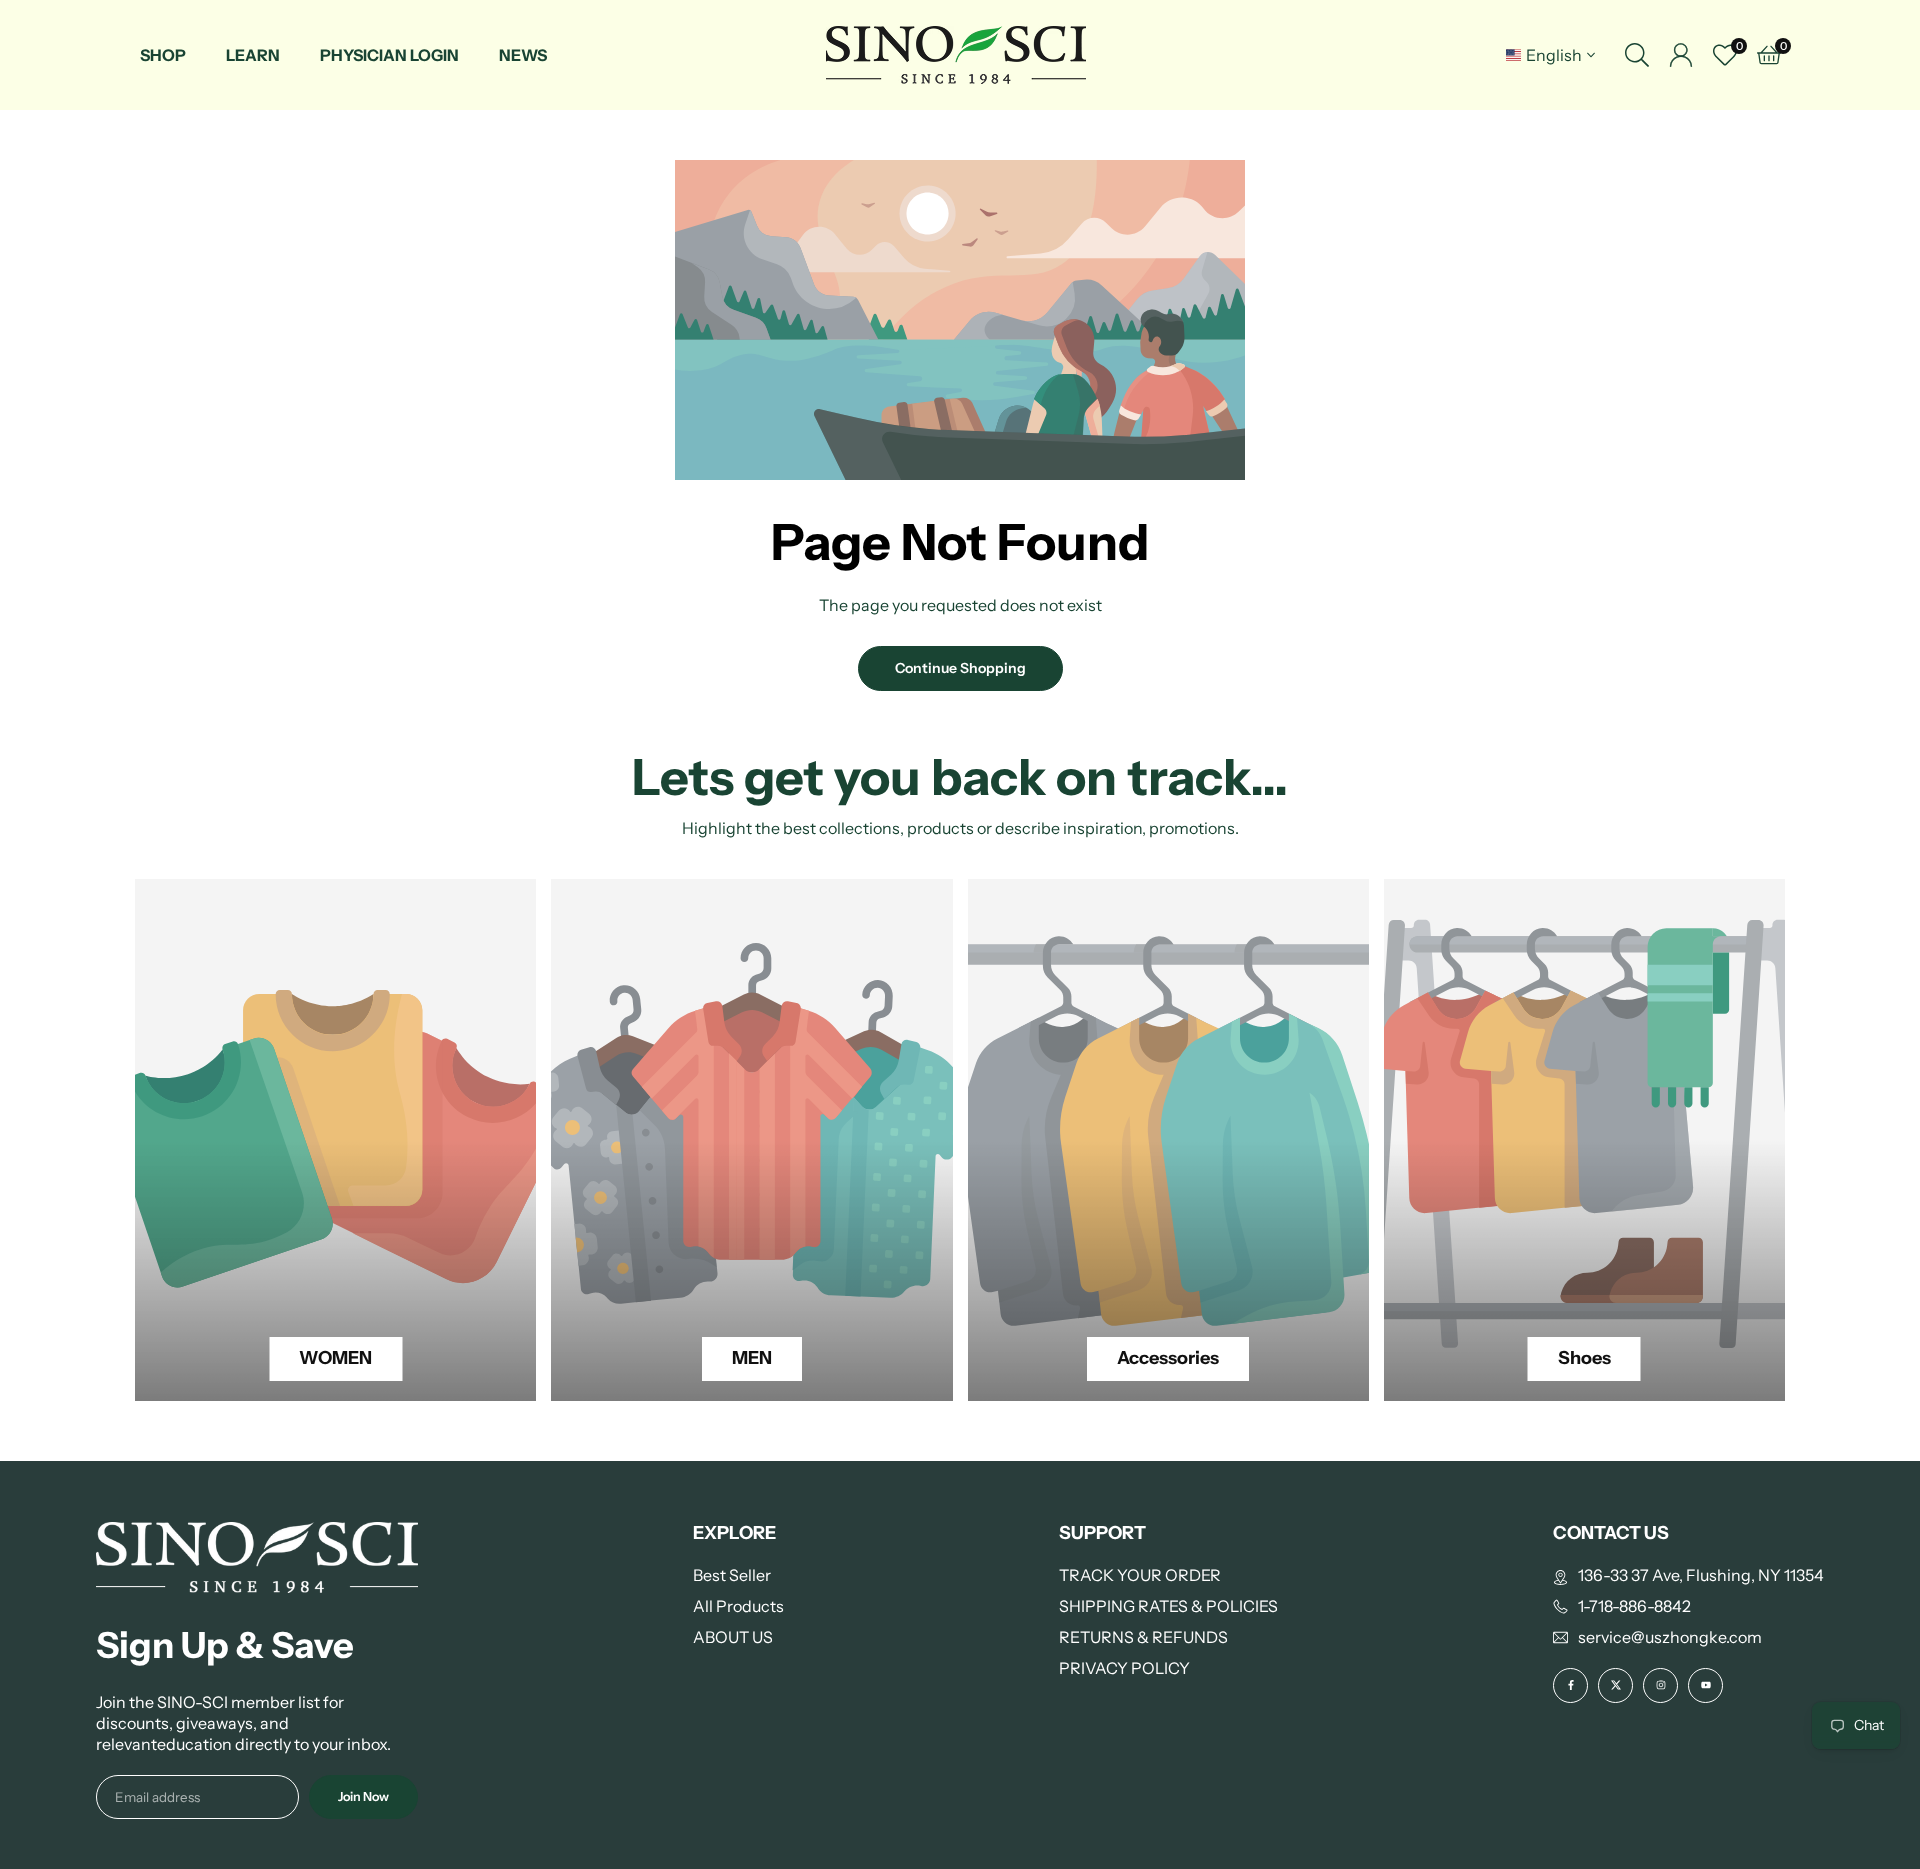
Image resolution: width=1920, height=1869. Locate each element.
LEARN (253, 55)
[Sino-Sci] (956, 53)
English (1554, 55)
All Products (738, 1606)
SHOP (163, 55)
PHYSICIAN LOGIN (389, 55)
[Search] (1637, 55)
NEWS (523, 55)
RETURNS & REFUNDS (1143, 1637)
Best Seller (732, 1575)
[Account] (1681, 55)
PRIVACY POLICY (1124, 1668)
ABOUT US (733, 1637)
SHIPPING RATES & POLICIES (1168, 1606)
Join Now (363, 1796)
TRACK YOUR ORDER (1140, 1575)
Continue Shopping (960, 668)
